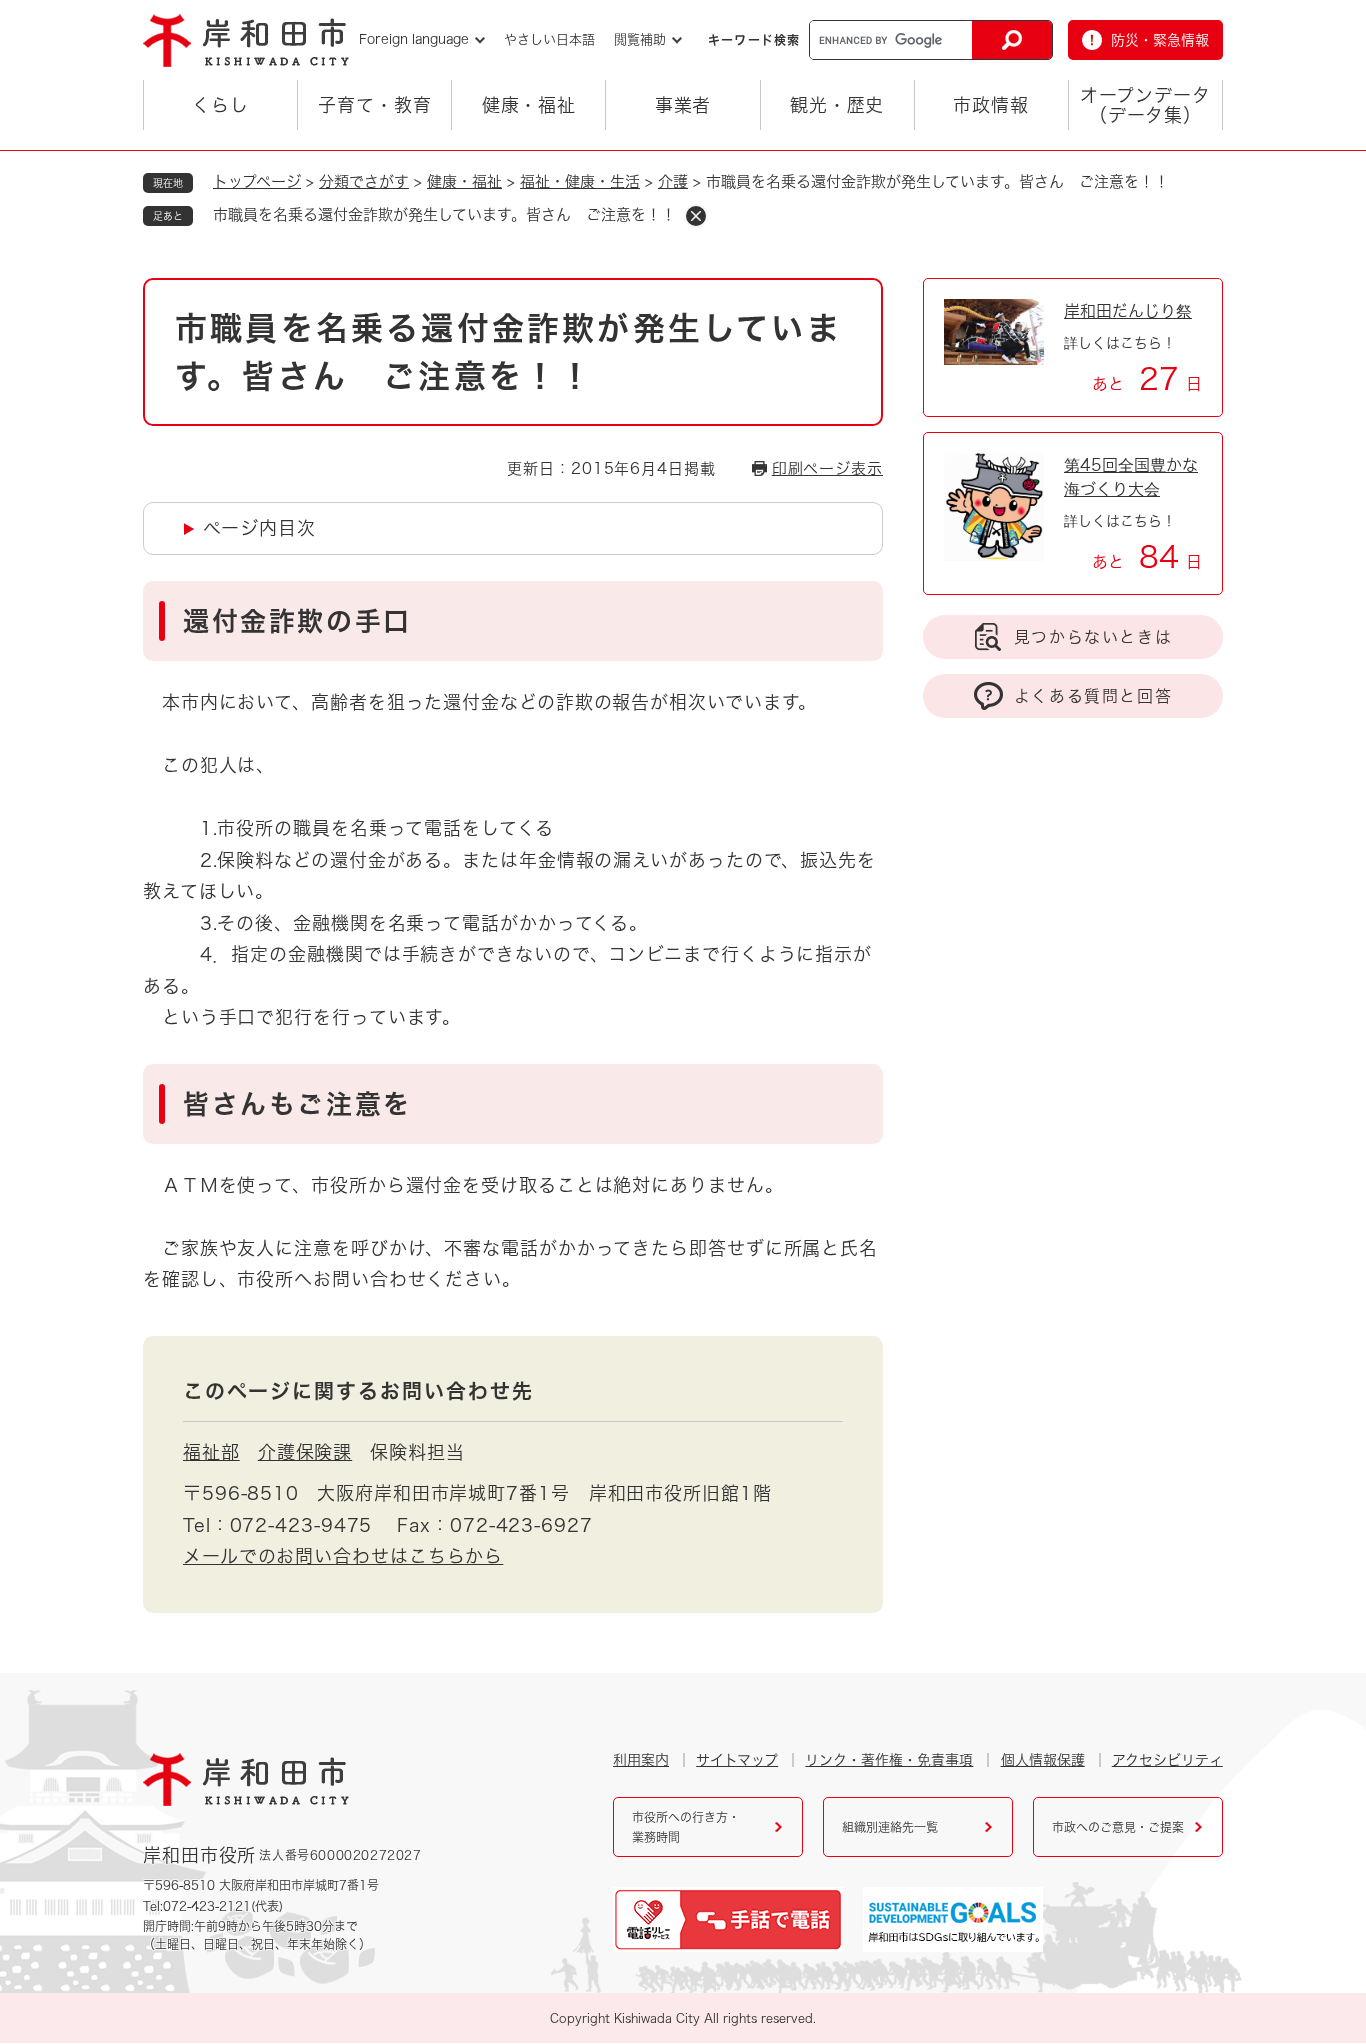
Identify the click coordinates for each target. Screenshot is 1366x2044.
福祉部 (211, 1452)
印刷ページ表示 (827, 468)
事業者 (683, 105)
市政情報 (991, 105)
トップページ (257, 181)
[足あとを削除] (696, 216)
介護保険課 (305, 1452)
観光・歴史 (837, 105)
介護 (673, 181)
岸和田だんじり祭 (1128, 311)
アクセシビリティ (1167, 1760)
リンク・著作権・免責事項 (889, 1760)
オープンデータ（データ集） (1145, 105)
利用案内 (641, 1760)
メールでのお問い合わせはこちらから (343, 1556)
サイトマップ (737, 1760)
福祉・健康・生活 (580, 181)
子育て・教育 (374, 105)
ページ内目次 (259, 528)
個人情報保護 (1043, 1760)
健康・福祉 (529, 105)
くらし (220, 105)
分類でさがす (364, 181)
